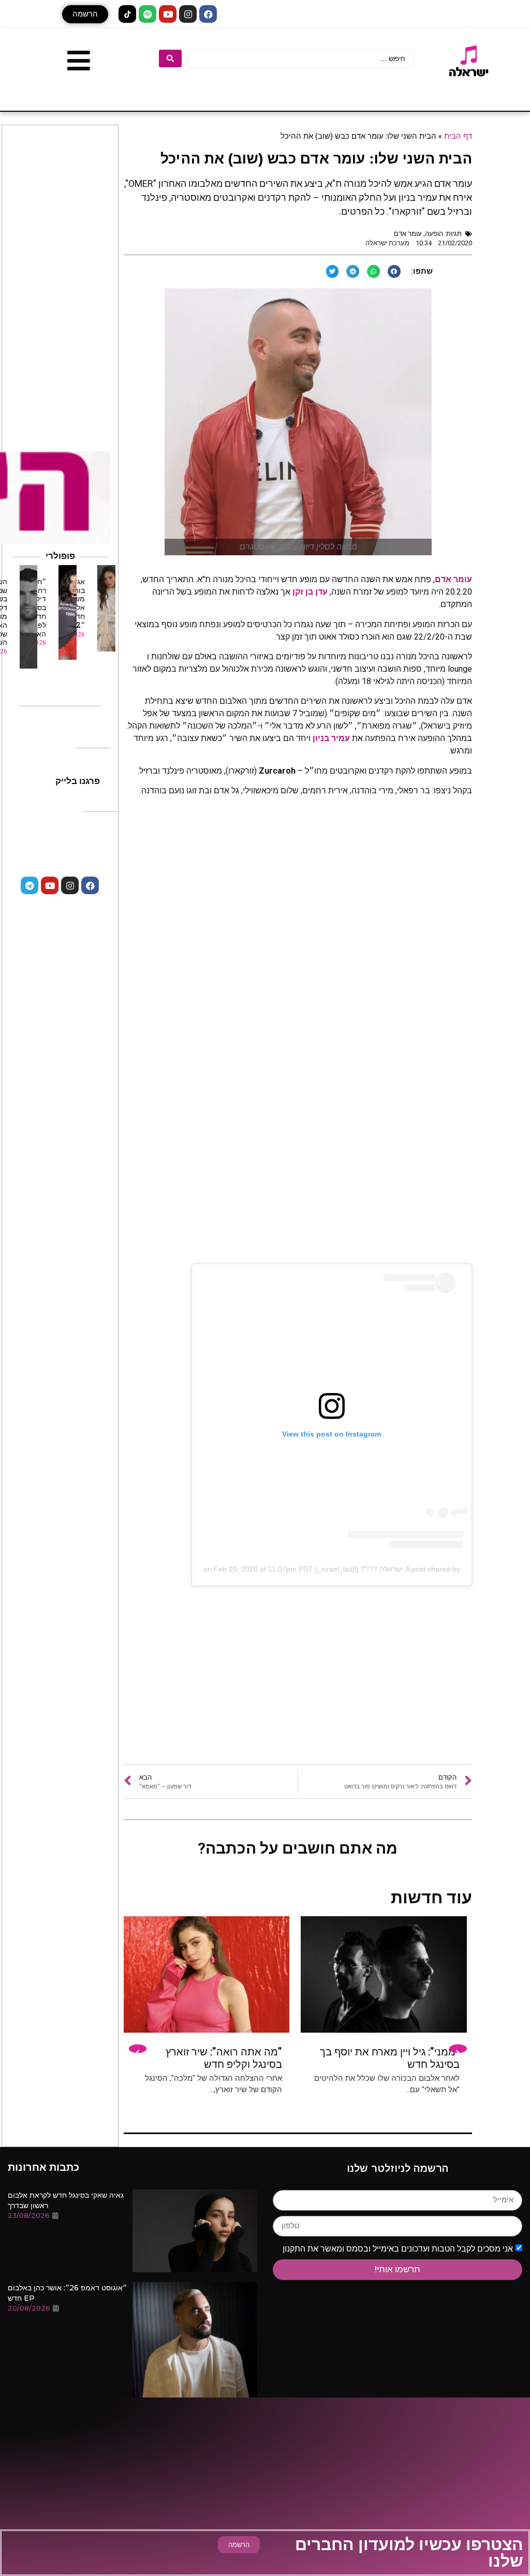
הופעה (434, 234)
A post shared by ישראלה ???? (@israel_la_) (387, 1569)
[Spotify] (148, 14)
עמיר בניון (331, 738)
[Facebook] (208, 14)
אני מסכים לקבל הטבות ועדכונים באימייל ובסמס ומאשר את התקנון (398, 2248)
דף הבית (458, 136)
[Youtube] (168, 14)
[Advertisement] (298, 1681)
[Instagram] (188, 14)
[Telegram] (30, 885)
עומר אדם (408, 234)
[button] (85, 14)
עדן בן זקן (310, 592)
